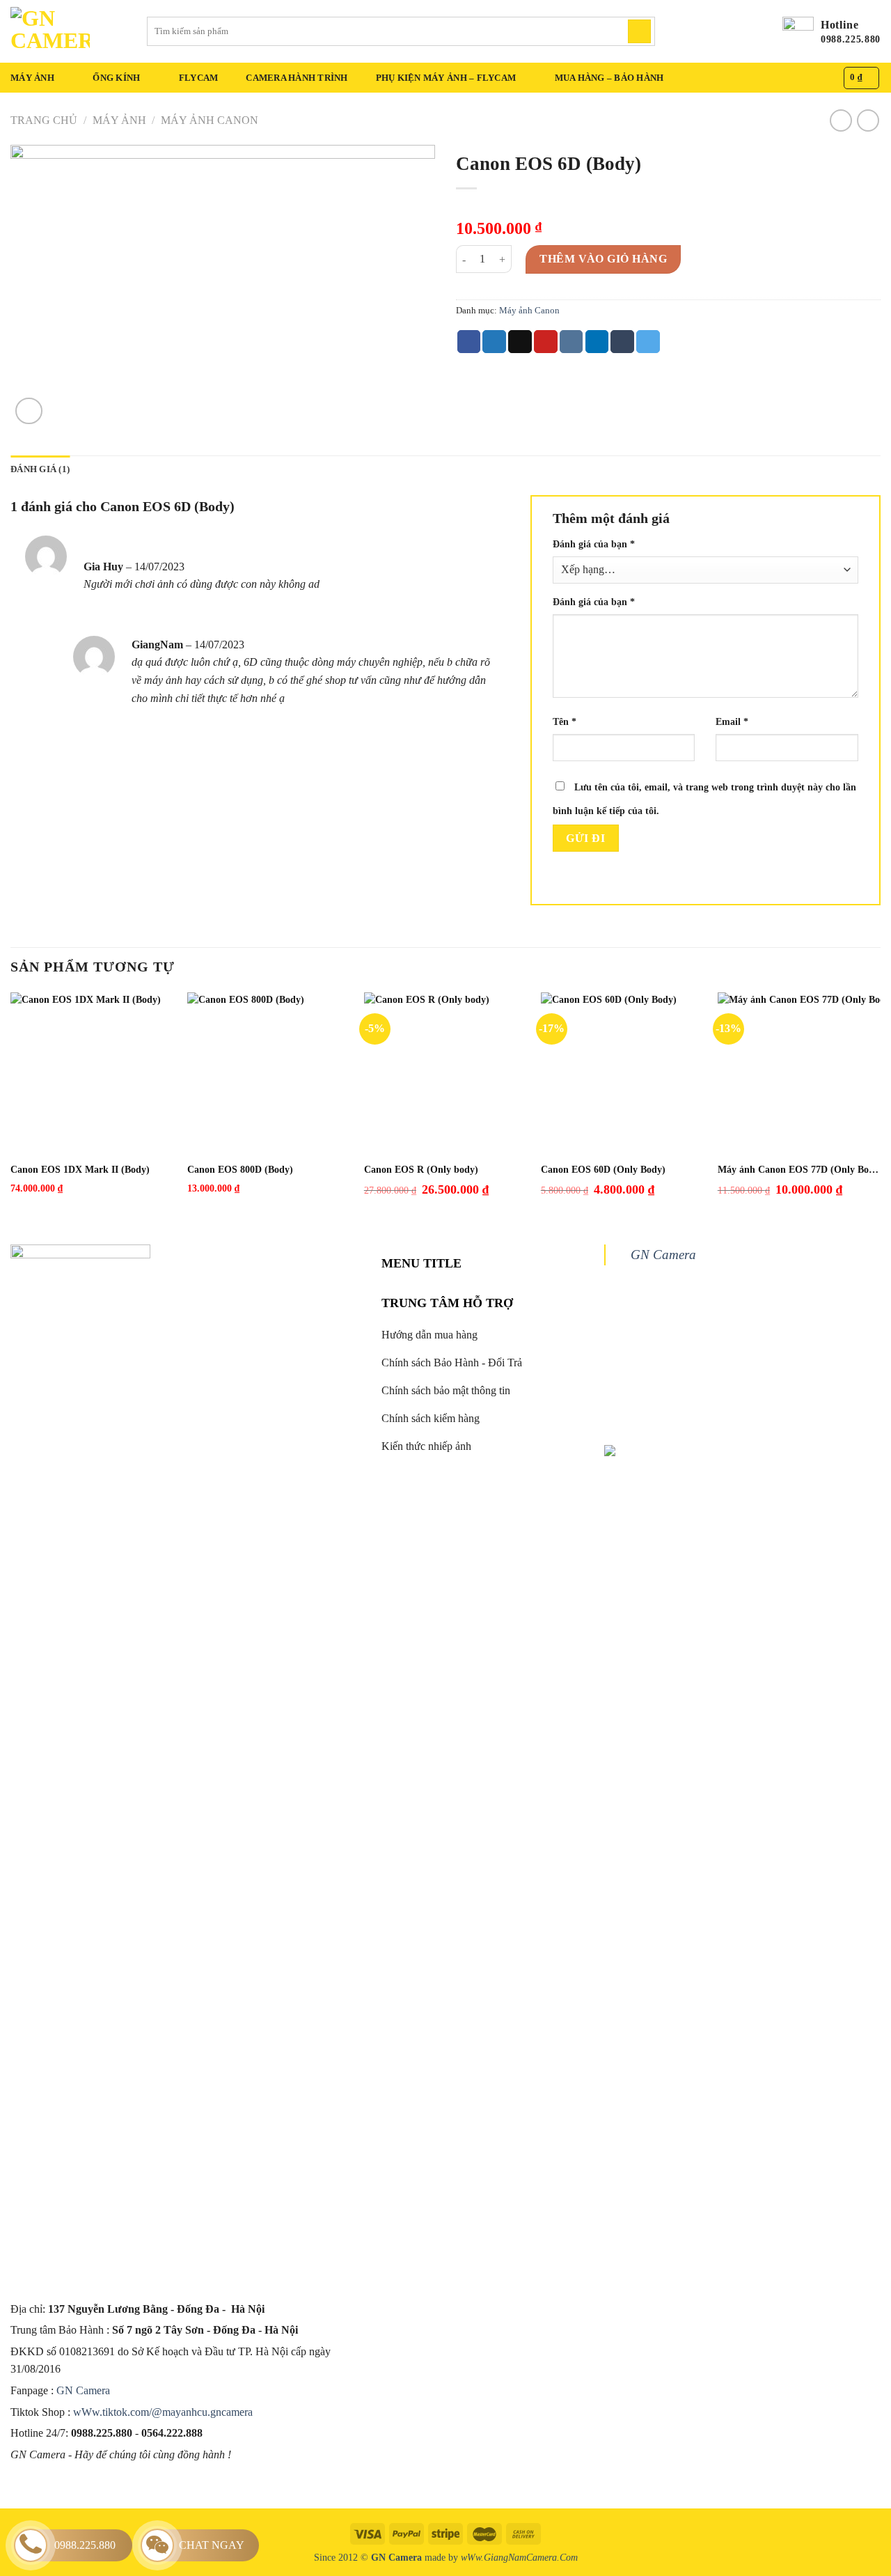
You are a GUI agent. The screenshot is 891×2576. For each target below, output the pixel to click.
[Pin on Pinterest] (546, 342)
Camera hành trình (297, 78)
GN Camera (85, 2390)
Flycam (199, 78)
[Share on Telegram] (648, 342)
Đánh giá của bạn (594, 544)
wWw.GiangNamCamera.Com (519, 2557)
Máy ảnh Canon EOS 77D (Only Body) (799, 1170)
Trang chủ (44, 120)
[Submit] (639, 31)
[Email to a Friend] (520, 342)
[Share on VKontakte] (571, 342)
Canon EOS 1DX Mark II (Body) (80, 1170)
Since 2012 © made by (387, 2557)
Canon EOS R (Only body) (421, 1170)
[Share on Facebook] (469, 342)
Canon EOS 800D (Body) (240, 1170)
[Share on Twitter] (494, 342)
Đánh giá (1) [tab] (40, 469)
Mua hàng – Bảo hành (609, 78)
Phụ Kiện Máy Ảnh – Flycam (446, 78)
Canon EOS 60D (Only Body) (603, 1170)
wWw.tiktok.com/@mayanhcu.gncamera (163, 2412)
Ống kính (116, 78)
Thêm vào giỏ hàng (603, 259)
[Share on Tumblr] (622, 342)
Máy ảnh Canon (210, 120)
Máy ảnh (32, 78)
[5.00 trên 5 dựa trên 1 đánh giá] (668, 206)
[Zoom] (29, 411)
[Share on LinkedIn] (597, 342)
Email (732, 721)
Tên (565, 721)
